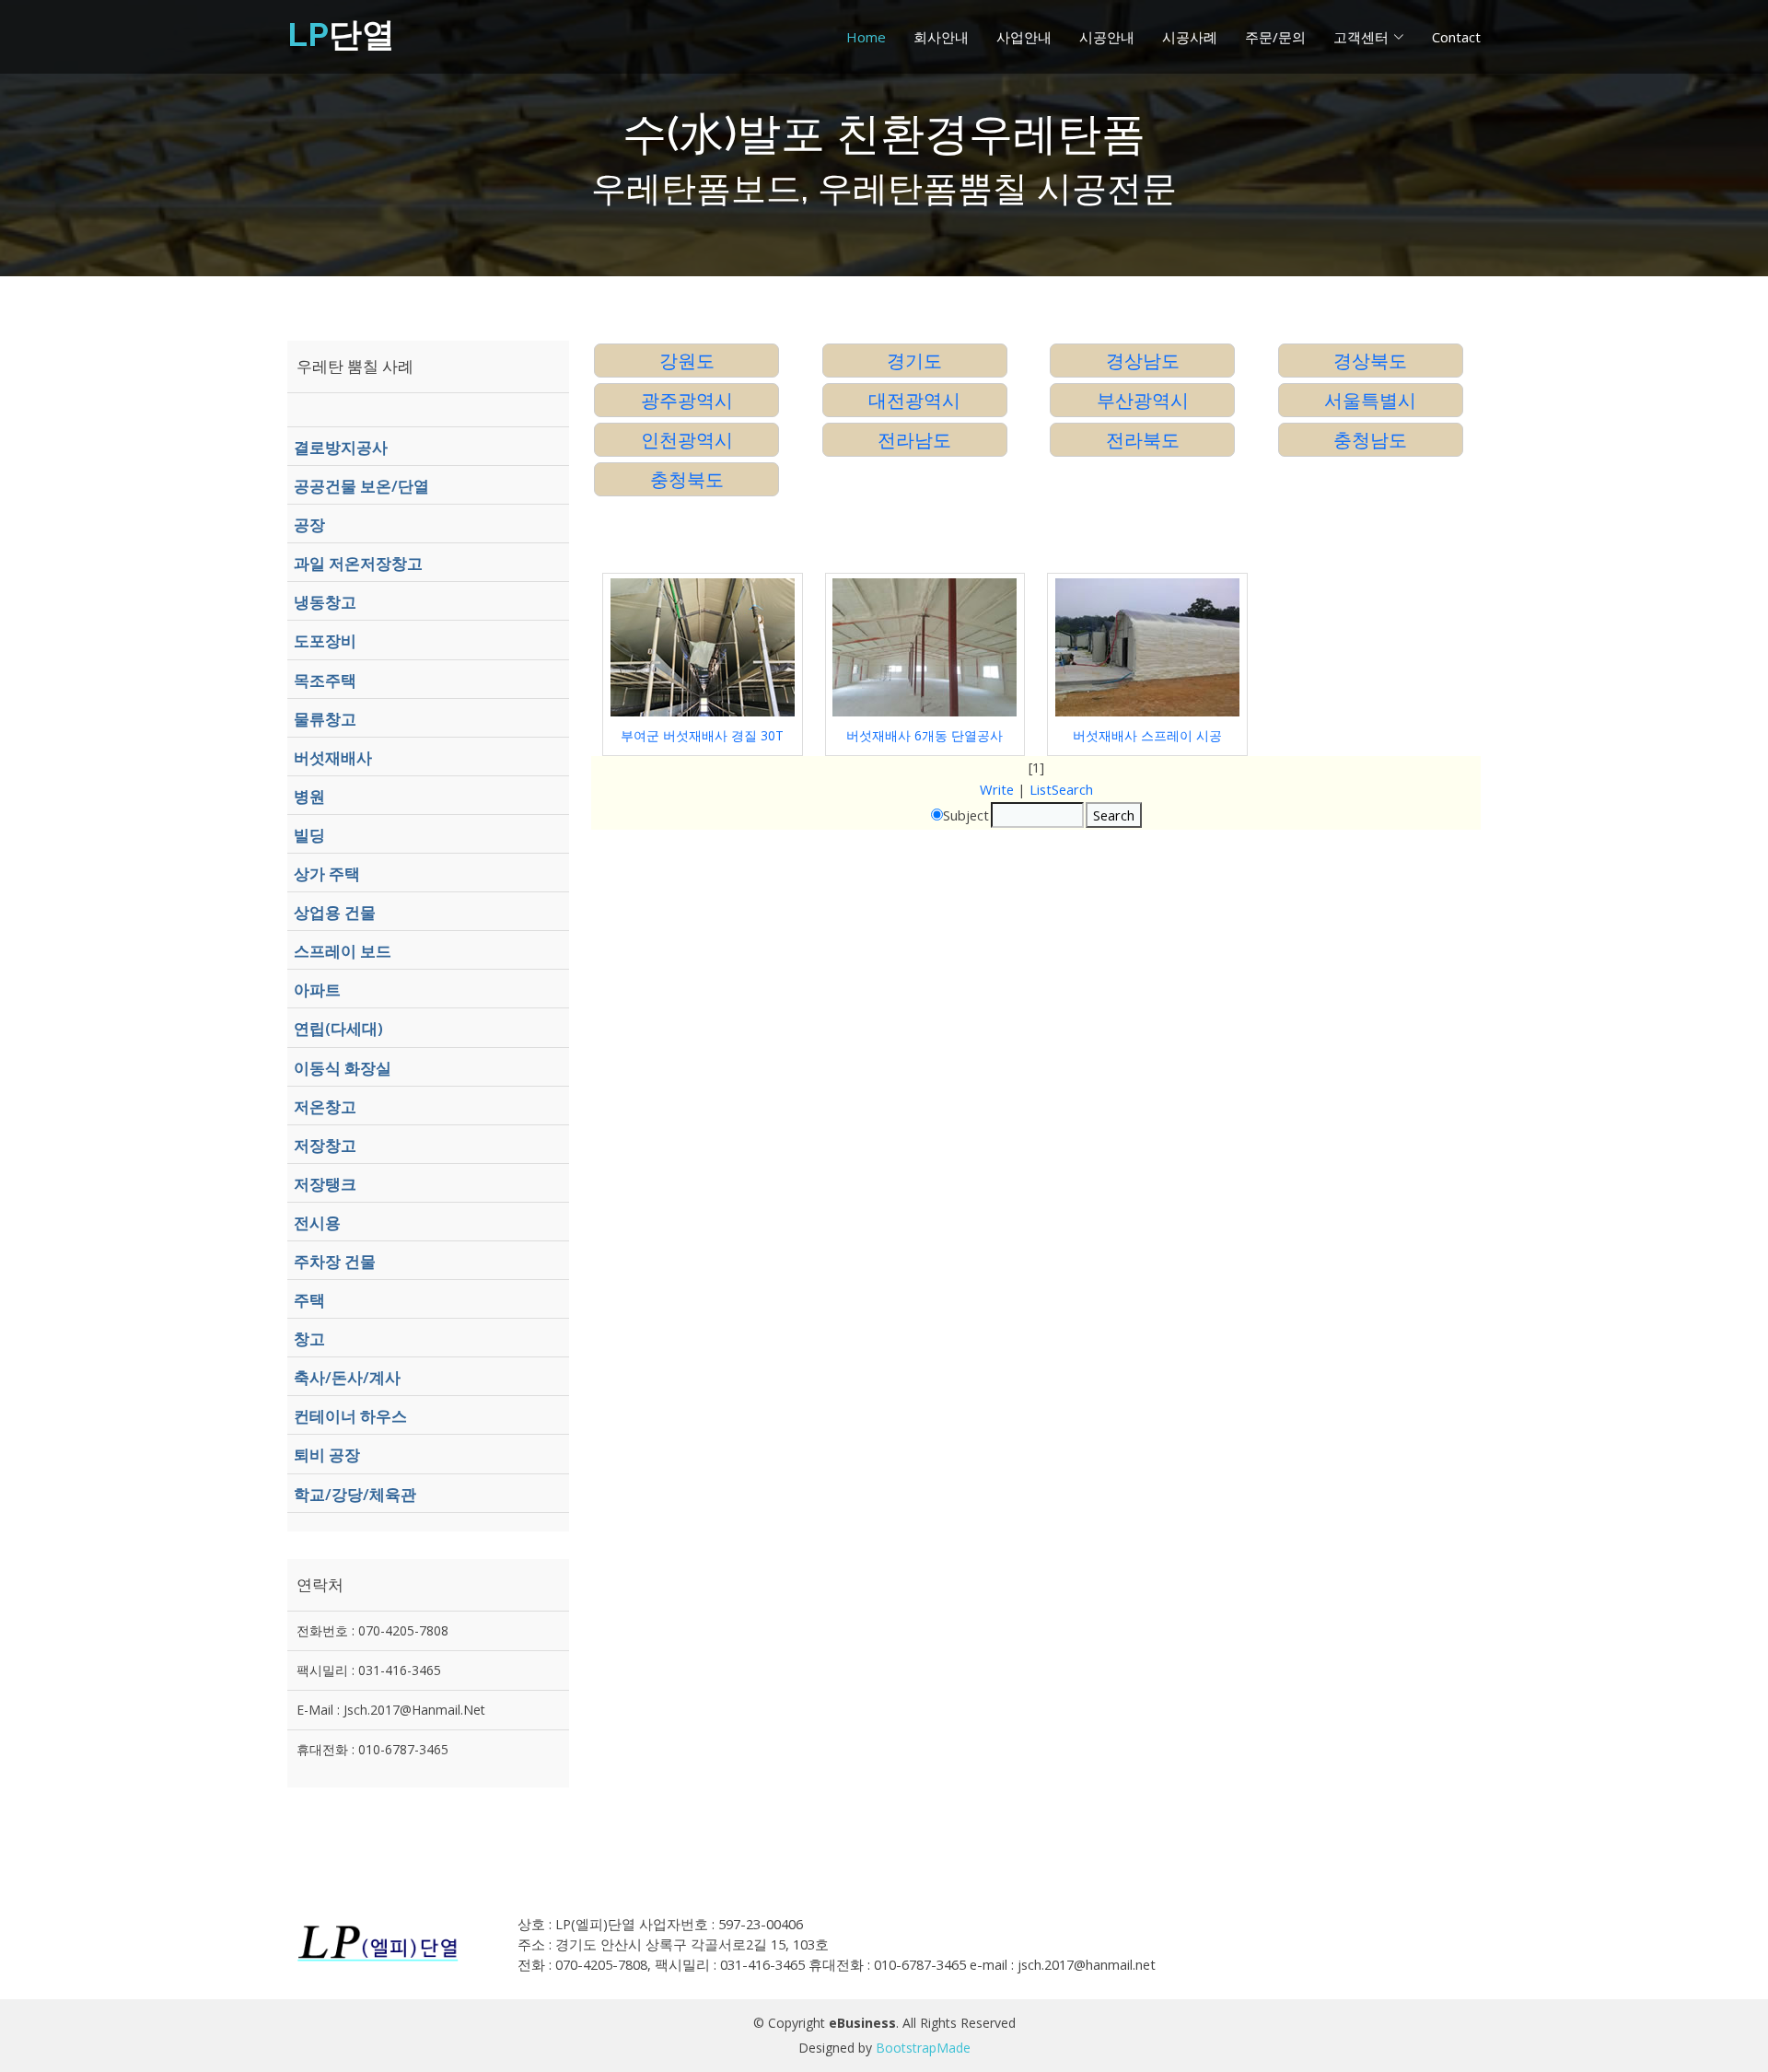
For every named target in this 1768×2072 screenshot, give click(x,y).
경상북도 (1370, 361)
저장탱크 (325, 1184)
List (1041, 789)
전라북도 (1143, 440)
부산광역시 (1143, 400)
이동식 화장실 (343, 1068)
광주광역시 (687, 400)
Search (1072, 789)
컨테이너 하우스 (350, 1416)
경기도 (914, 361)
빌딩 (309, 835)
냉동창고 (325, 602)
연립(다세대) (338, 1028)
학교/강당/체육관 (355, 1494)
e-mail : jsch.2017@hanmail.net (391, 1710)
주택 (309, 1300)
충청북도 (687, 479)
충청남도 (1370, 440)
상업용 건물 (335, 912)
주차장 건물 (335, 1261)
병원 (309, 796)
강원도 (687, 361)
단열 (341, 34)
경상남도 (1143, 361)
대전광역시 (914, 400)
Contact (1456, 37)
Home (866, 37)
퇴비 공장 (327, 1455)
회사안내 (941, 37)
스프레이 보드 (343, 951)
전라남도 (914, 440)
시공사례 (1190, 37)
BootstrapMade (923, 2048)
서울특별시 (1370, 400)
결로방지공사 (341, 447)
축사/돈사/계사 (347, 1377)
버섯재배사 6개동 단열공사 (925, 735)
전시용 (317, 1222)
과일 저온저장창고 (358, 563)
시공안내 (1107, 37)
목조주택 (325, 680)
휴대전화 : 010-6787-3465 (372, 1749)
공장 (309, 524)
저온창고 (325, 1106)
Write (997, 789)
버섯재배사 (333, 757)
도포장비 (325, 640)
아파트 (317, 989)
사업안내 (1024, 37)
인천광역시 (687, 440)
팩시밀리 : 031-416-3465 (369, 1670)
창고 (309, 1339)
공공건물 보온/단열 (361, 486)
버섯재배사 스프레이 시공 (1147, 735)
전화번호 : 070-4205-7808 (372, 1630)
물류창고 (325, 719)
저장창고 (325, 1145)
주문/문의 (1275, 37)
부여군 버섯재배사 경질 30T (702, 735)
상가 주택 (327, 873)
